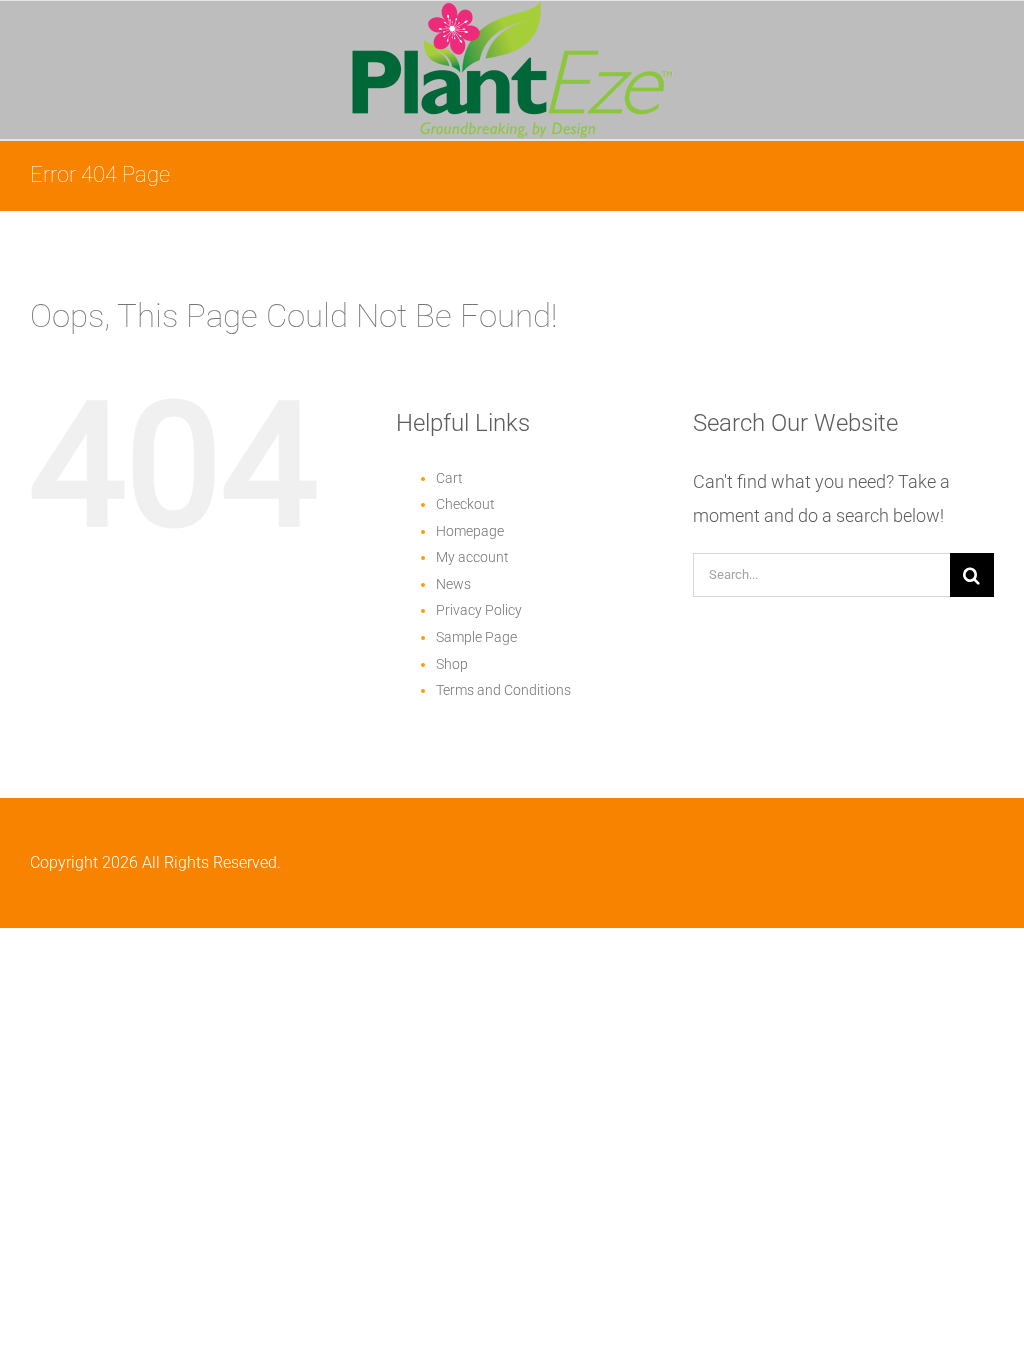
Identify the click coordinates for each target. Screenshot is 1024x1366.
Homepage (470, 531)
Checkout (465, 504)
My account (472, 557)
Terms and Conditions (503, 690)
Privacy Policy (479, 610)
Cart (449, 478)
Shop (452, 664)
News (453, 584)
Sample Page (476, 637)
